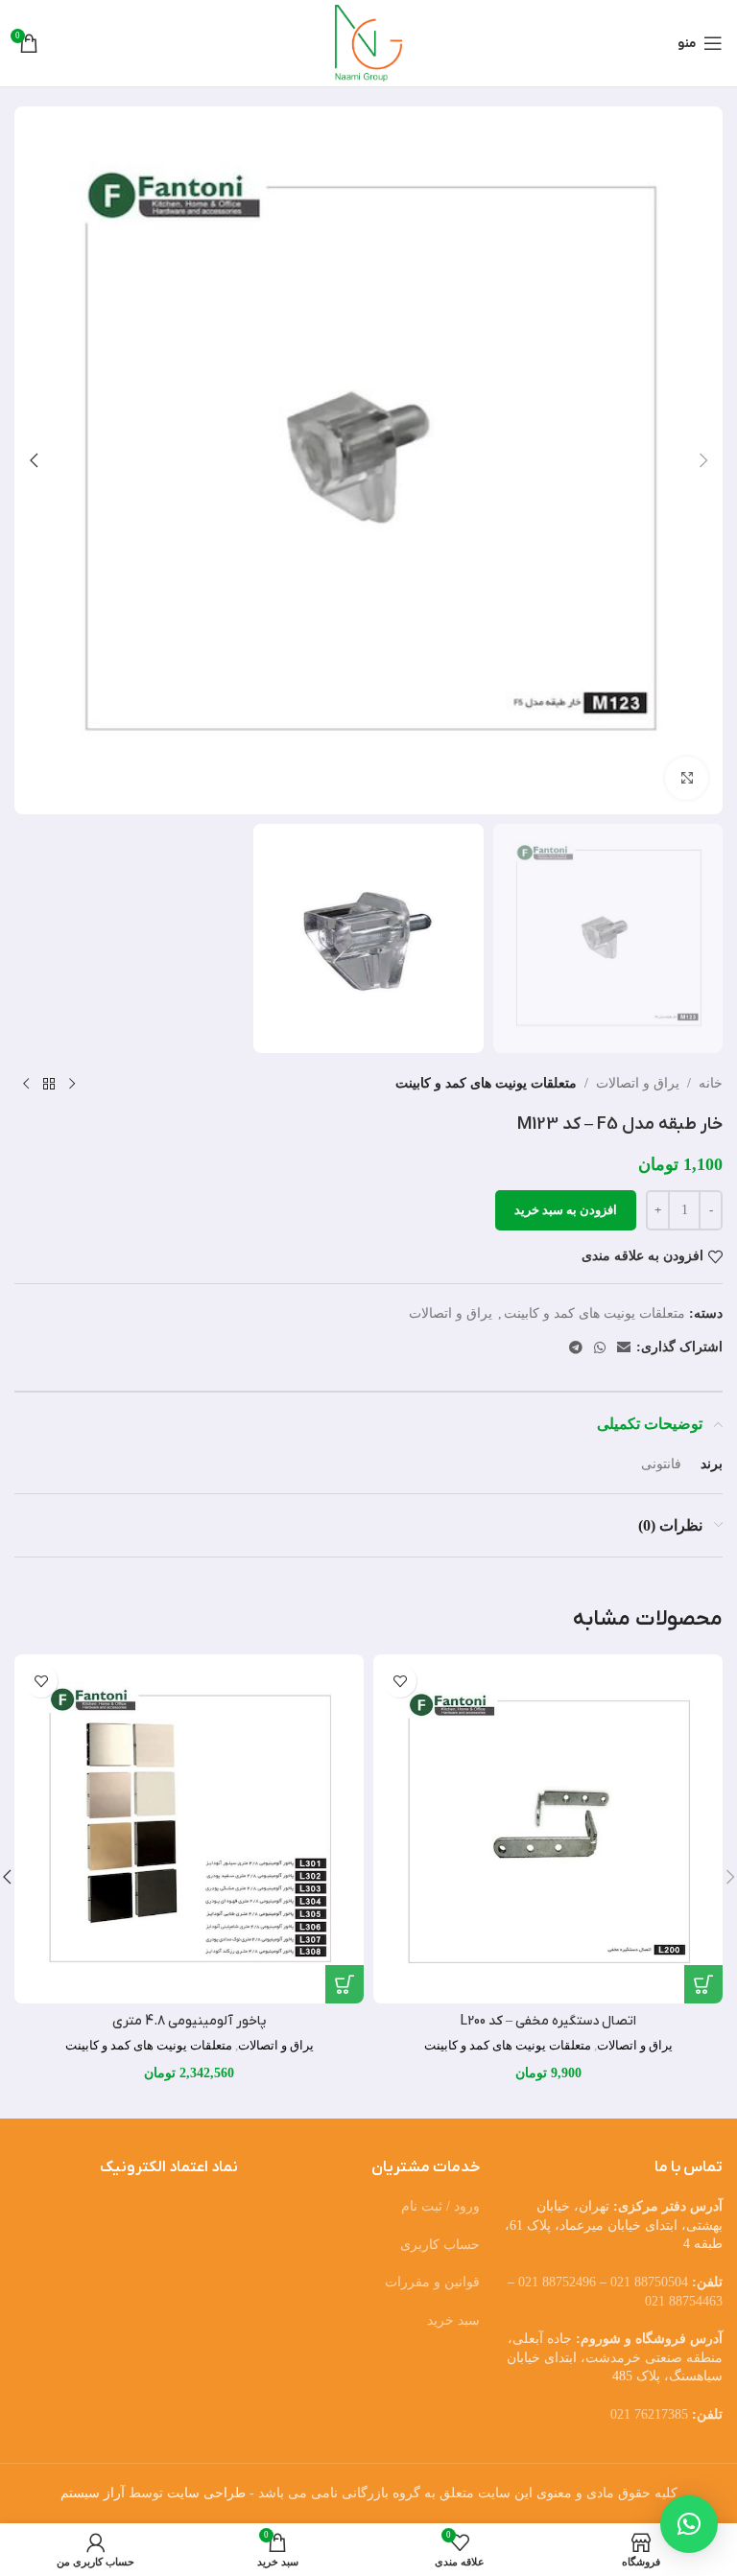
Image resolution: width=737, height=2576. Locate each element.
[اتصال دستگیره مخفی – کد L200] (548, 1829)
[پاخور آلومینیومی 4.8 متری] (189, 1829)
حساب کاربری (440, 2245)
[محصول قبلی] (72, 1084)
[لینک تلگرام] (576, 1348)
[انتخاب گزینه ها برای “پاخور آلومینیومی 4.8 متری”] (345, 1984)
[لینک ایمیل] (624, 1348)
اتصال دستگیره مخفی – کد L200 (548, 2021)
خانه (711, 1083)
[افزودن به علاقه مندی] (400, 1681)
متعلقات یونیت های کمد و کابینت (486, 1083)
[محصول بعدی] (26, 1084)
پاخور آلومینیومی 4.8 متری (189, 2021)
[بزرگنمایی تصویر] (687, 778)
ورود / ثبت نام (440, 2206)
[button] (703, 460)
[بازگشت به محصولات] (49, 1084)
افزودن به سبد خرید (566, 1210)
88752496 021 (557, 2282)
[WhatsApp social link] (600, 1348)
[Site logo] (369, 42)
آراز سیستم (93, 2493)
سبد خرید (453, 2320)
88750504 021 (649, 2282)
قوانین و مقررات (432, 2282)
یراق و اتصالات (638, 1083)
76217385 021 (649, 2414)
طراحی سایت (206, 2493)
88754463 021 (684, 2301)
